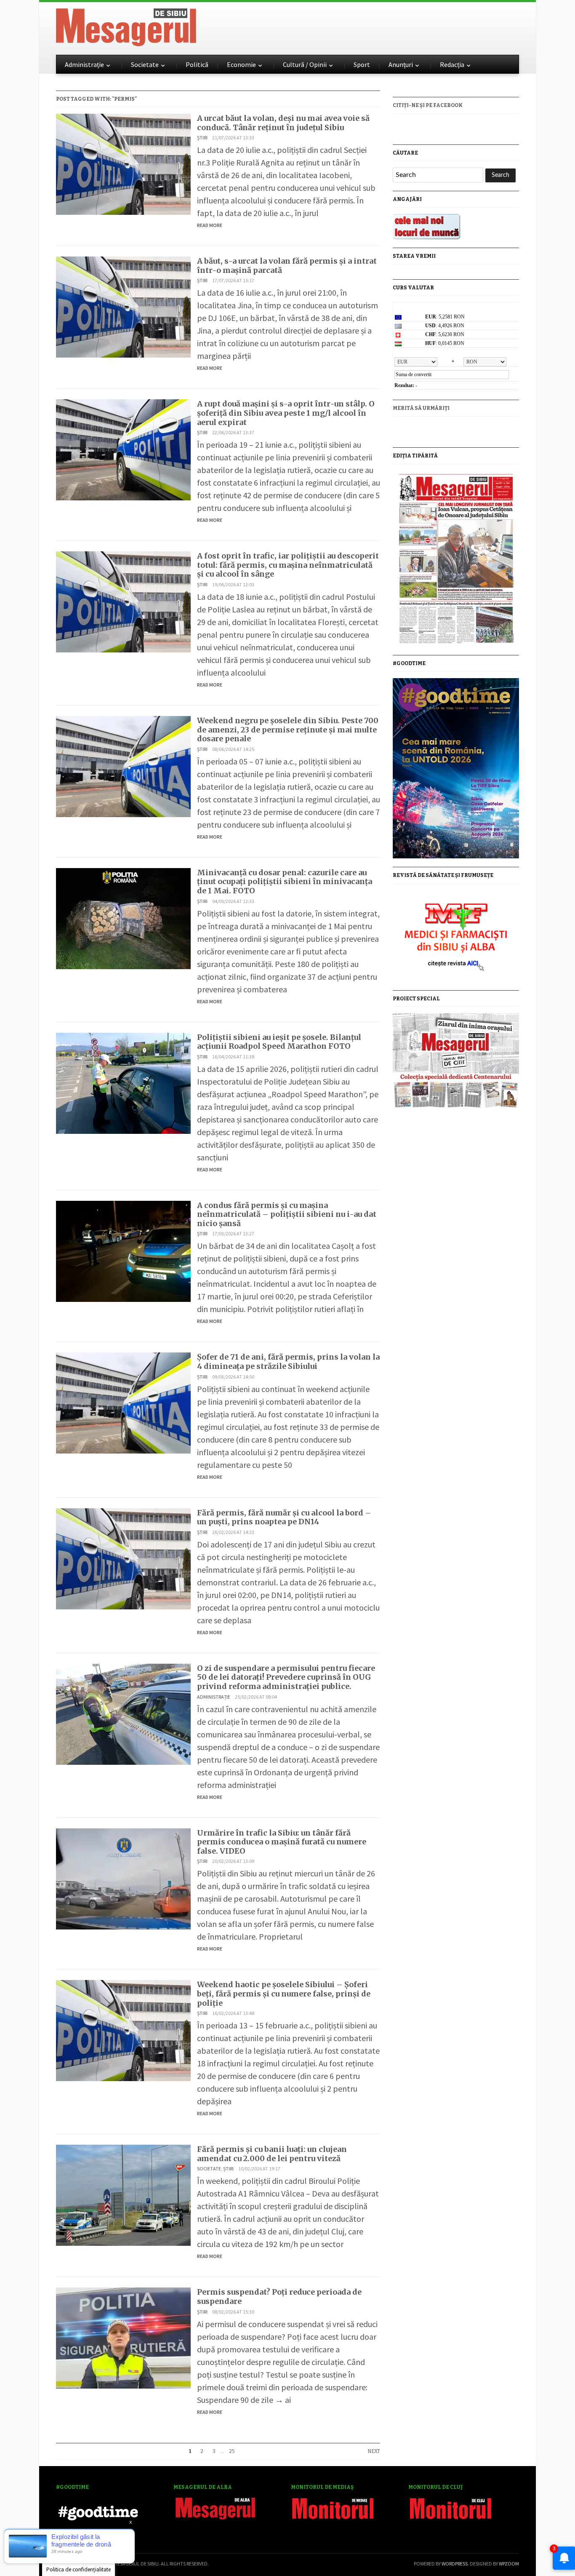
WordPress (455, 2564)
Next (374, 2451)
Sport (362, 64)
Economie (241, 64)
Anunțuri (401, 64)
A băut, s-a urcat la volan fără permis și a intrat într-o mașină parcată (287, 266)
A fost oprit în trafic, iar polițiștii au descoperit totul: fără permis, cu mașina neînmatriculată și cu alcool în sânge (288, 565)
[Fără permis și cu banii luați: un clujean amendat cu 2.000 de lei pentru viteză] (123, 2194)
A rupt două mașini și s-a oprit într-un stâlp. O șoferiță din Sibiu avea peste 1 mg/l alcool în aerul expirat (286, 413)
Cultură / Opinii (305, 64)
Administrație (84, 64)
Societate (145, 64)
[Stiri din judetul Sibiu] (126, 26)
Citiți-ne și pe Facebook (428, 105)
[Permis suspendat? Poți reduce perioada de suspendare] (123, 2337)
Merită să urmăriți (421, 408)
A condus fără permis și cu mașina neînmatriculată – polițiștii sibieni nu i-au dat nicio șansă (287, 1214)
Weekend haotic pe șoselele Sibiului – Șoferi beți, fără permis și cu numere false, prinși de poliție (284, 1993)
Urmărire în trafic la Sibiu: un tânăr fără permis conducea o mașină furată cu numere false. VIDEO (282, 1842)
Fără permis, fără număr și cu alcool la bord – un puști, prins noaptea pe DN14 (284, 1517)
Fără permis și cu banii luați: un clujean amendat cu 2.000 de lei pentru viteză (272, 2154)
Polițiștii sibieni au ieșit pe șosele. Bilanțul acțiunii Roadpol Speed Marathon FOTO (279, 1042)
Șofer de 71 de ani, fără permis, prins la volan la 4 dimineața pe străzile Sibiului (288, 1361)
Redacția (452, 64)
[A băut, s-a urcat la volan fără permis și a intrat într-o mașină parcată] (123, 306)
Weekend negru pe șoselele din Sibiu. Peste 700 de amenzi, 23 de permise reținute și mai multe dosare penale (288, 730)
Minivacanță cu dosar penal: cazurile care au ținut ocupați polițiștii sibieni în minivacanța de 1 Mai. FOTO (285, 882)
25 (232, 2451)
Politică (197, 64)
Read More (210, 225)
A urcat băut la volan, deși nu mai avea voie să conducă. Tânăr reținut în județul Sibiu (283, 123)
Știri (202, 138)
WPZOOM (509, 2564)
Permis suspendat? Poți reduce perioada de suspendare (279, 2297)
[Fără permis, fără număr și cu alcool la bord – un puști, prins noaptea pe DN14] (123, 1558)
